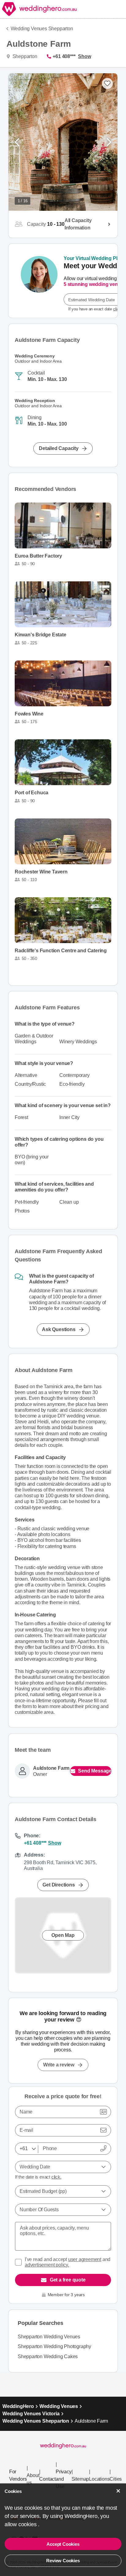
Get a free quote (68, 2280)
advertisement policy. (47, 2265)
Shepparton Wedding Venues (49, 2337)
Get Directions (59, 1885)
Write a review (59, 2065)
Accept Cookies (63, 2544)
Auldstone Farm (51, 1768)
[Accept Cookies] (118, 2491)
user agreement (85, 2259)
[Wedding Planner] (39, 281)
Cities (116, 2479)
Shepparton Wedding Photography (54, 2346)
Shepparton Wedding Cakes (48, 2356)
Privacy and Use (64, 2479)
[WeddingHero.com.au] (39, 9)
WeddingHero (18, 2406)
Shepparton (24, 56)
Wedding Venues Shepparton (42, 29)
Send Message (95, 1771)
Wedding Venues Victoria (31, 2414)
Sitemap (80, 2479)
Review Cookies (63, 2561)
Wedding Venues (59, 2406)
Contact (47, 2479)
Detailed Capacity (59, 448)
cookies (28, 2524)
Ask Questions (59, 1329)
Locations (99, 2479)
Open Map (63, 1935)
